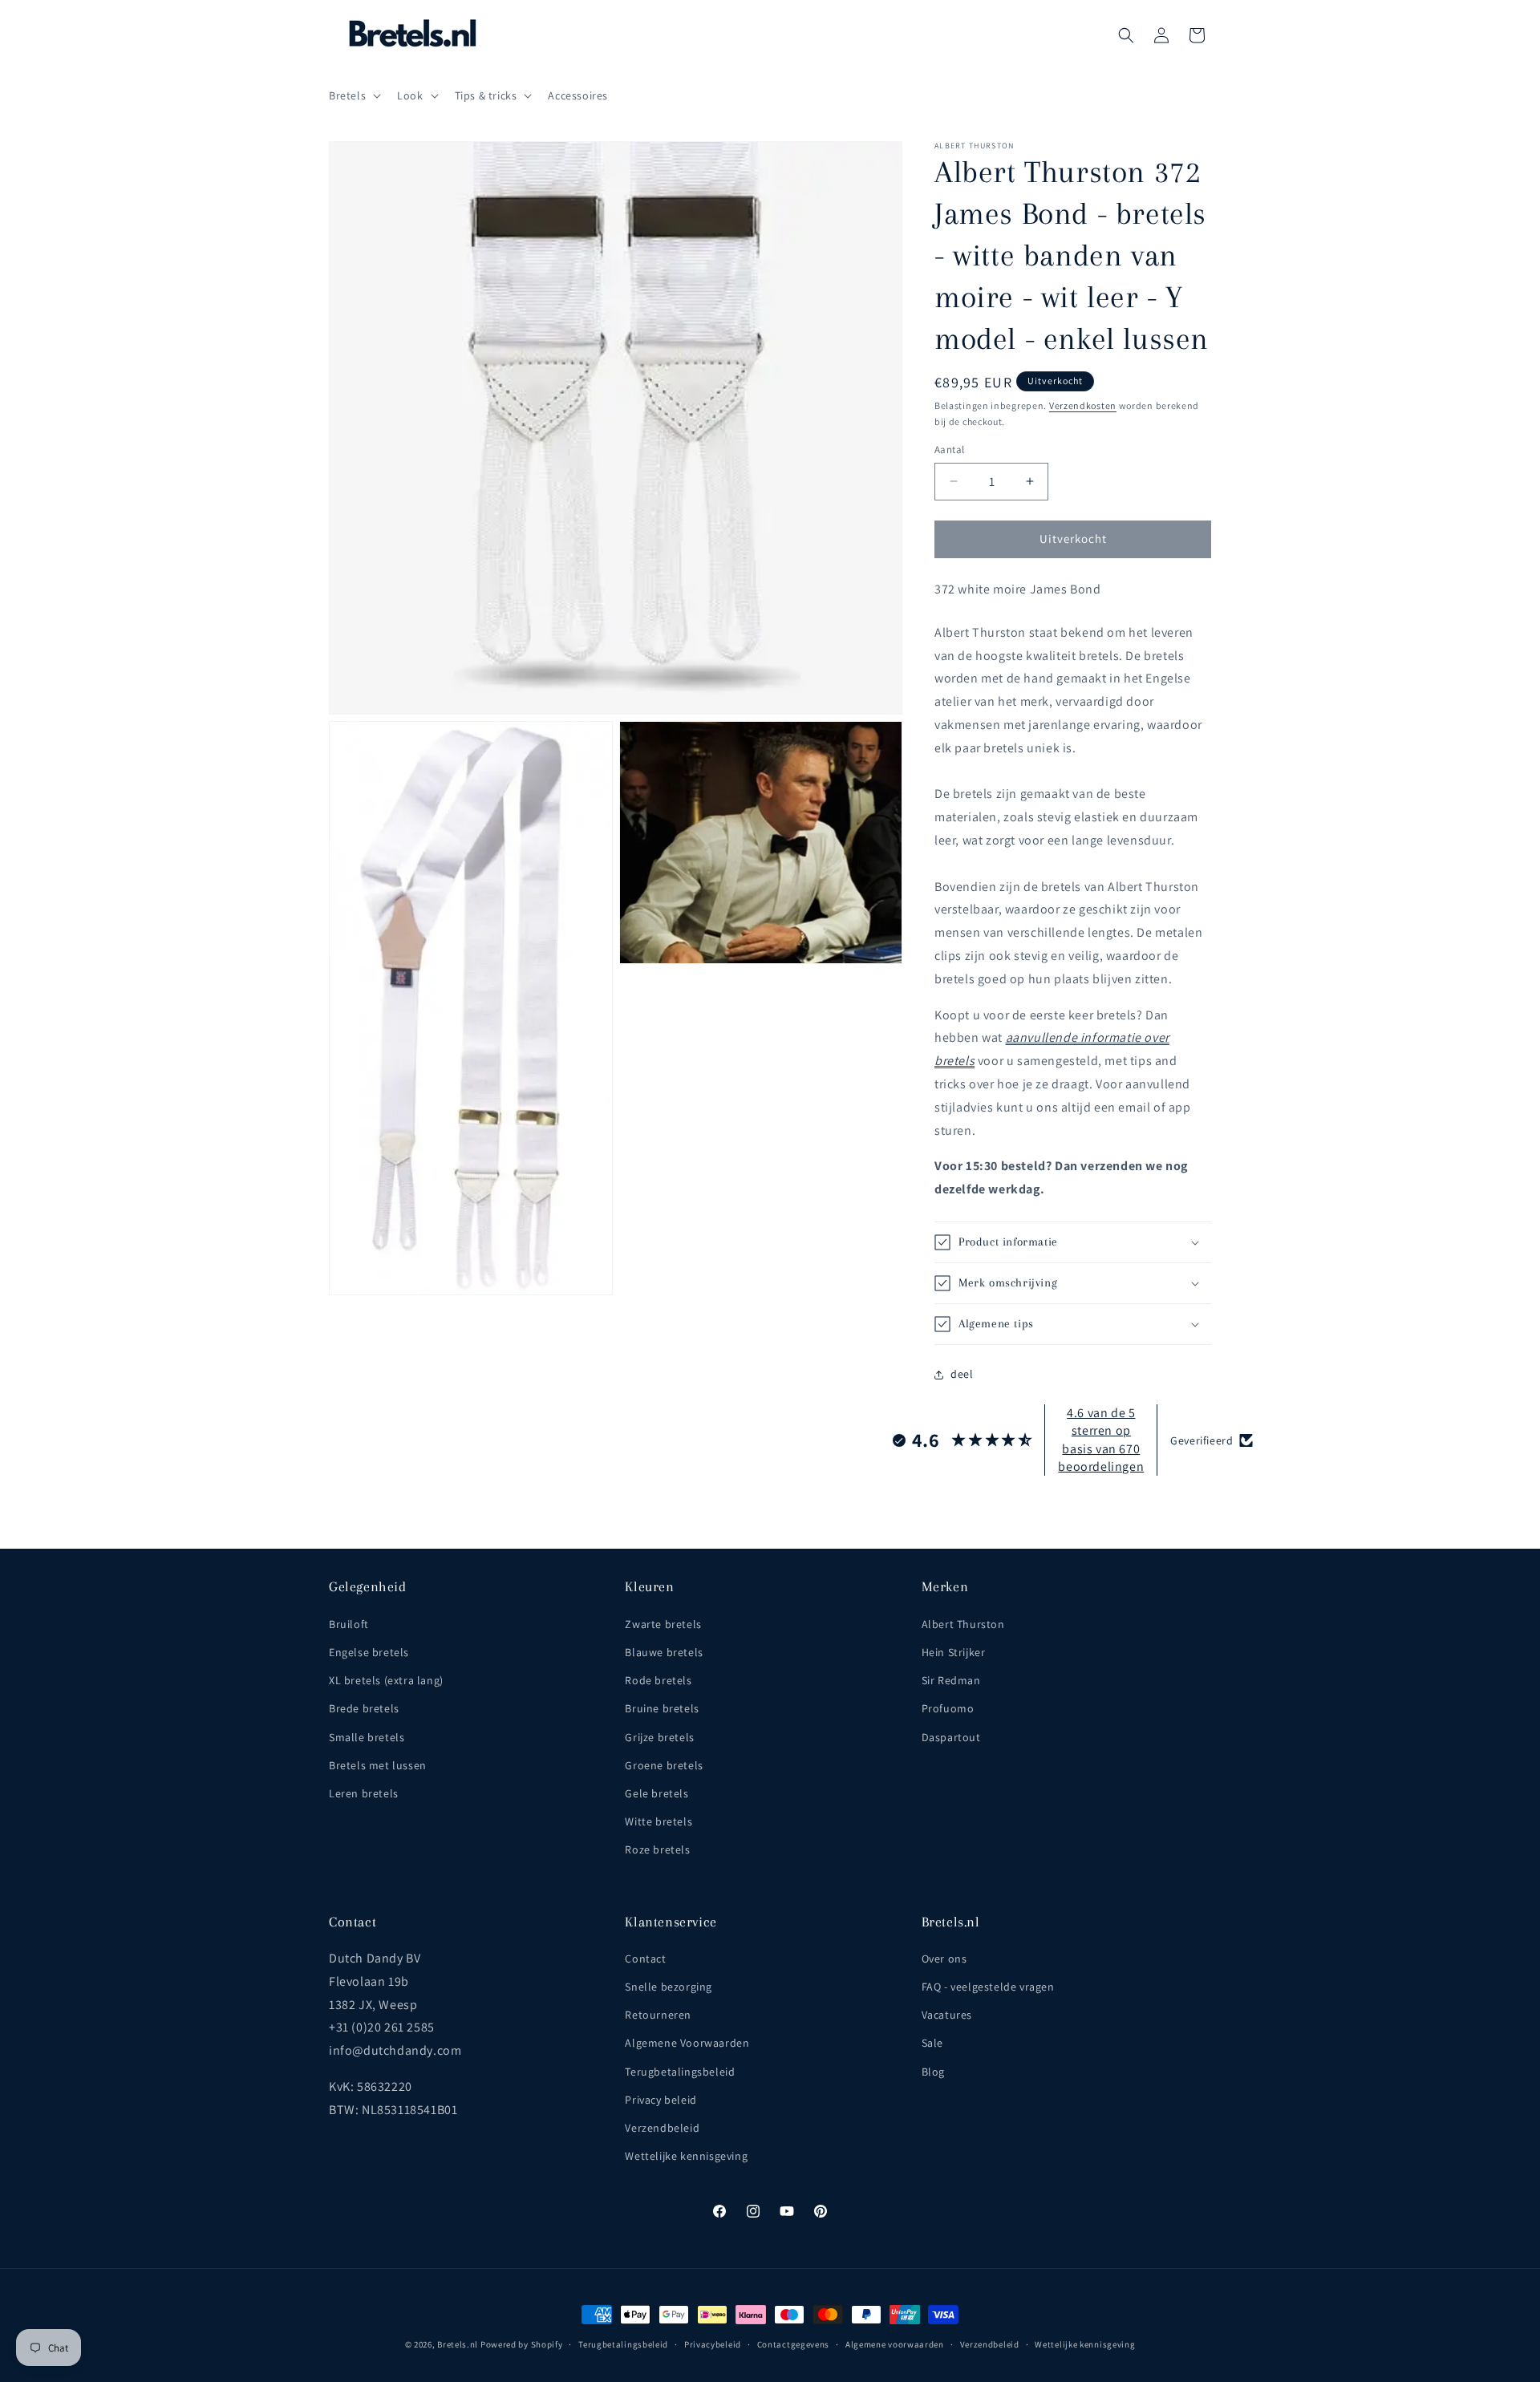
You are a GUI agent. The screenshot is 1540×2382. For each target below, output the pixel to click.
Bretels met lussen (378, 1765)
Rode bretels (658, 1680)
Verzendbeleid (662, 2128)
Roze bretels (657, 1849)
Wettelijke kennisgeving (686, 2156)
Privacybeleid (713, 2344)
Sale (932, 2043)
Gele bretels (657, 1793)
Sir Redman (951, 1680)
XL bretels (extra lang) (386, 1680)
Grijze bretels (659, 1737)
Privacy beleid (661, 2100)
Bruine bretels (662, 1708)
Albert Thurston (963, 1624)
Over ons (944, 1959)
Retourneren (658, 2015)
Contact (645, 1959)
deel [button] (962, 1374)
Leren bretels (364, 1793)
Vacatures (947, 2015)
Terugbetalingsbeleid (680, 2072)
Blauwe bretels (664, 1652)
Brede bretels (364, 1708)
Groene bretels (664, 1765)
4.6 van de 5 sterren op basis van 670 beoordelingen (1101, 1440)
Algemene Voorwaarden (687, 2043)
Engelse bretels (369, 1652)
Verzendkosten (1083, 405)
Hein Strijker (954, 1652)
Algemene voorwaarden (895, 2344)
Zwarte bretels (663, 1624)
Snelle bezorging (669, 1987)
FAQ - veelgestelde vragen (988, 1987)
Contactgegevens (794, 2344)
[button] (353, 95)
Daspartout (951, 1737)
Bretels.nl (458, 2344)
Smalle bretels (367, 1737)
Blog (933, 2072)
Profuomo (948, 1708)
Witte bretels (659, 1821)
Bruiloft (349, 1624)
